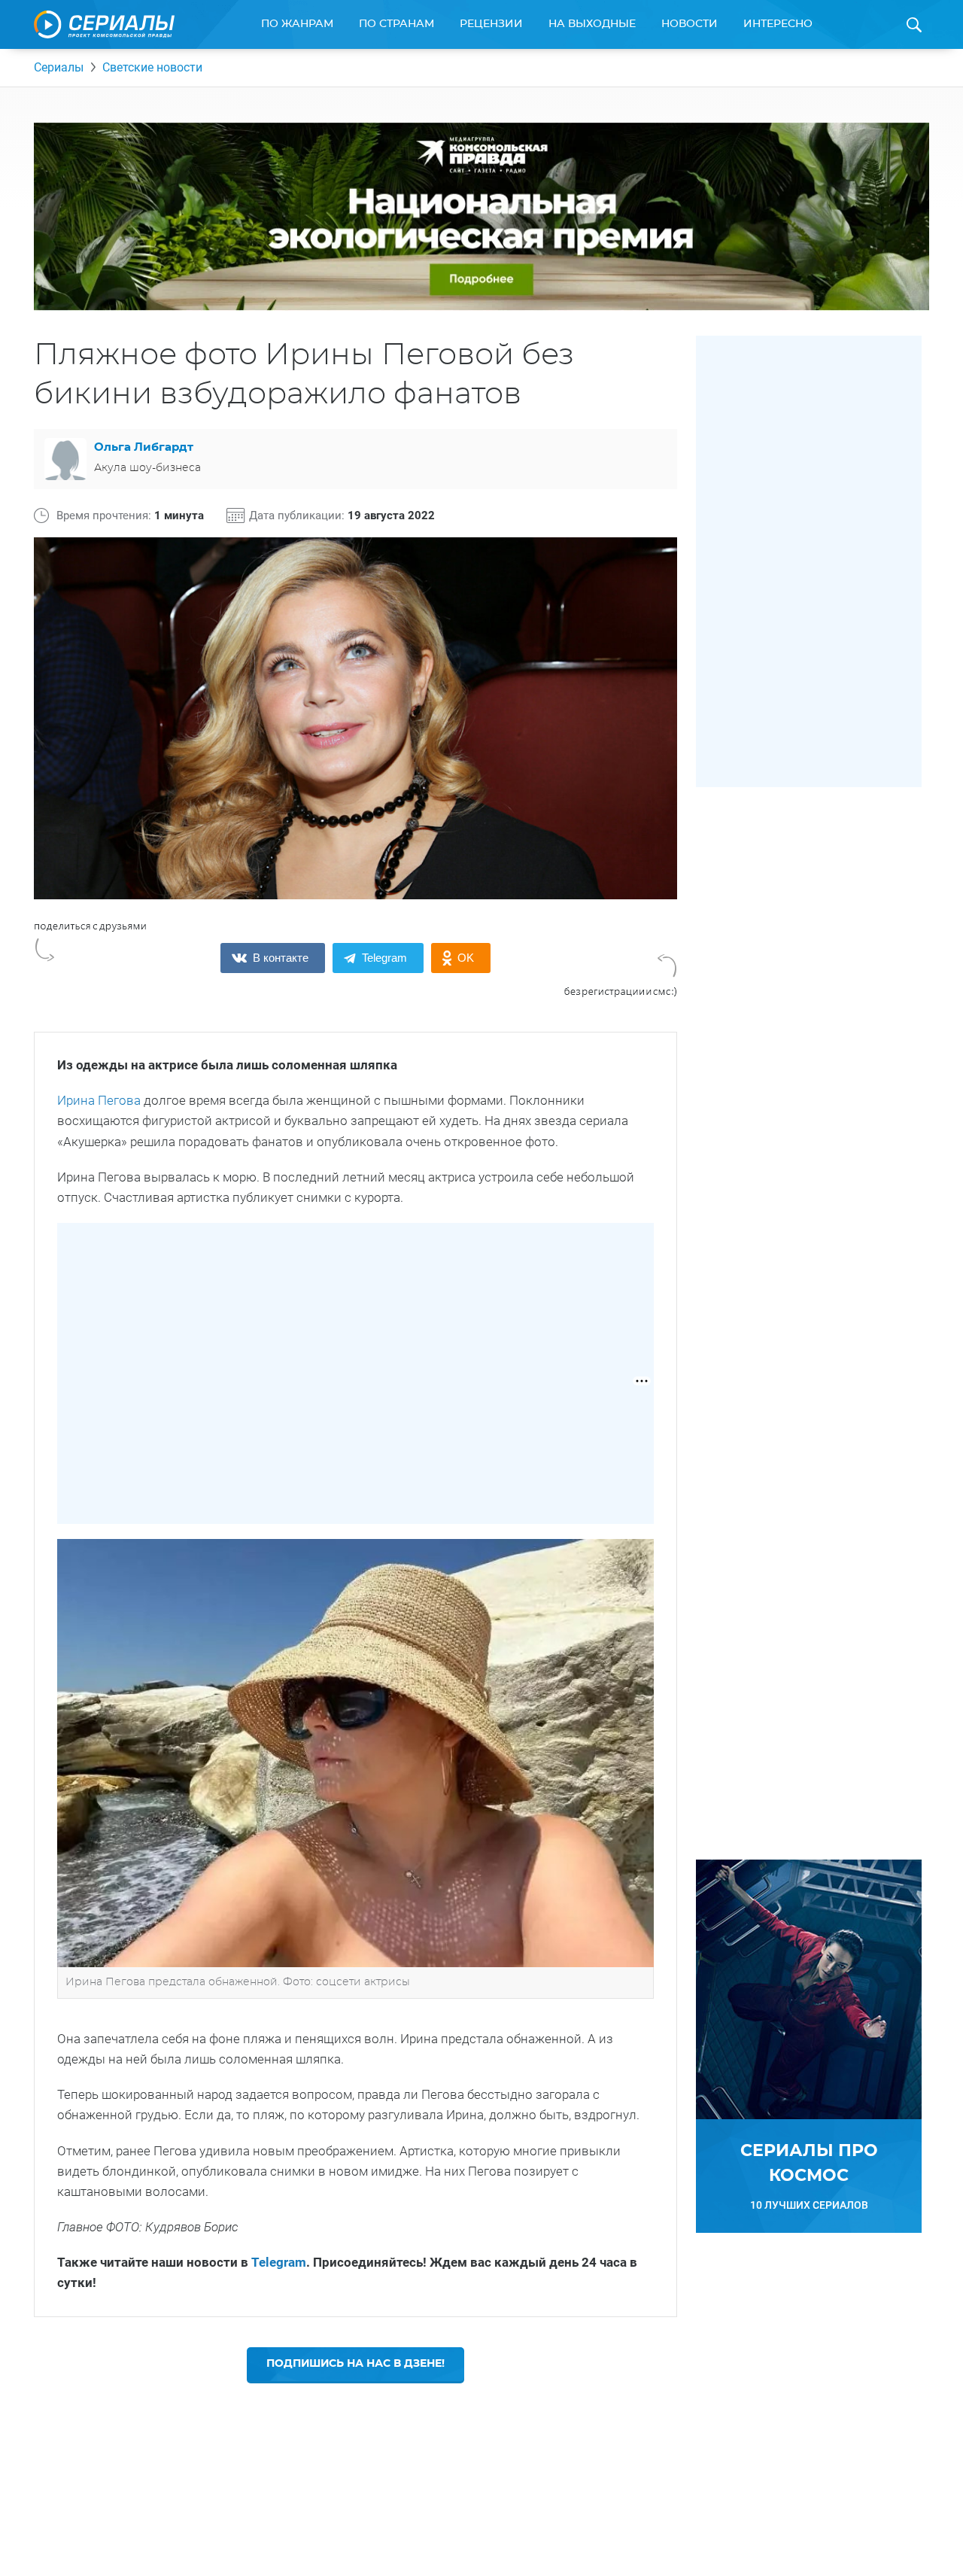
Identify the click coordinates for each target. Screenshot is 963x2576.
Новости (690, 24)
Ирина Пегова (99, 1100)
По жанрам (297, 24)
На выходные (592, 24)
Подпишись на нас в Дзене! (355, 2364)
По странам (396, 24)
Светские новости (152, 67)
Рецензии (491, 24)
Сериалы (59, 67)
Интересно (778, 24)
